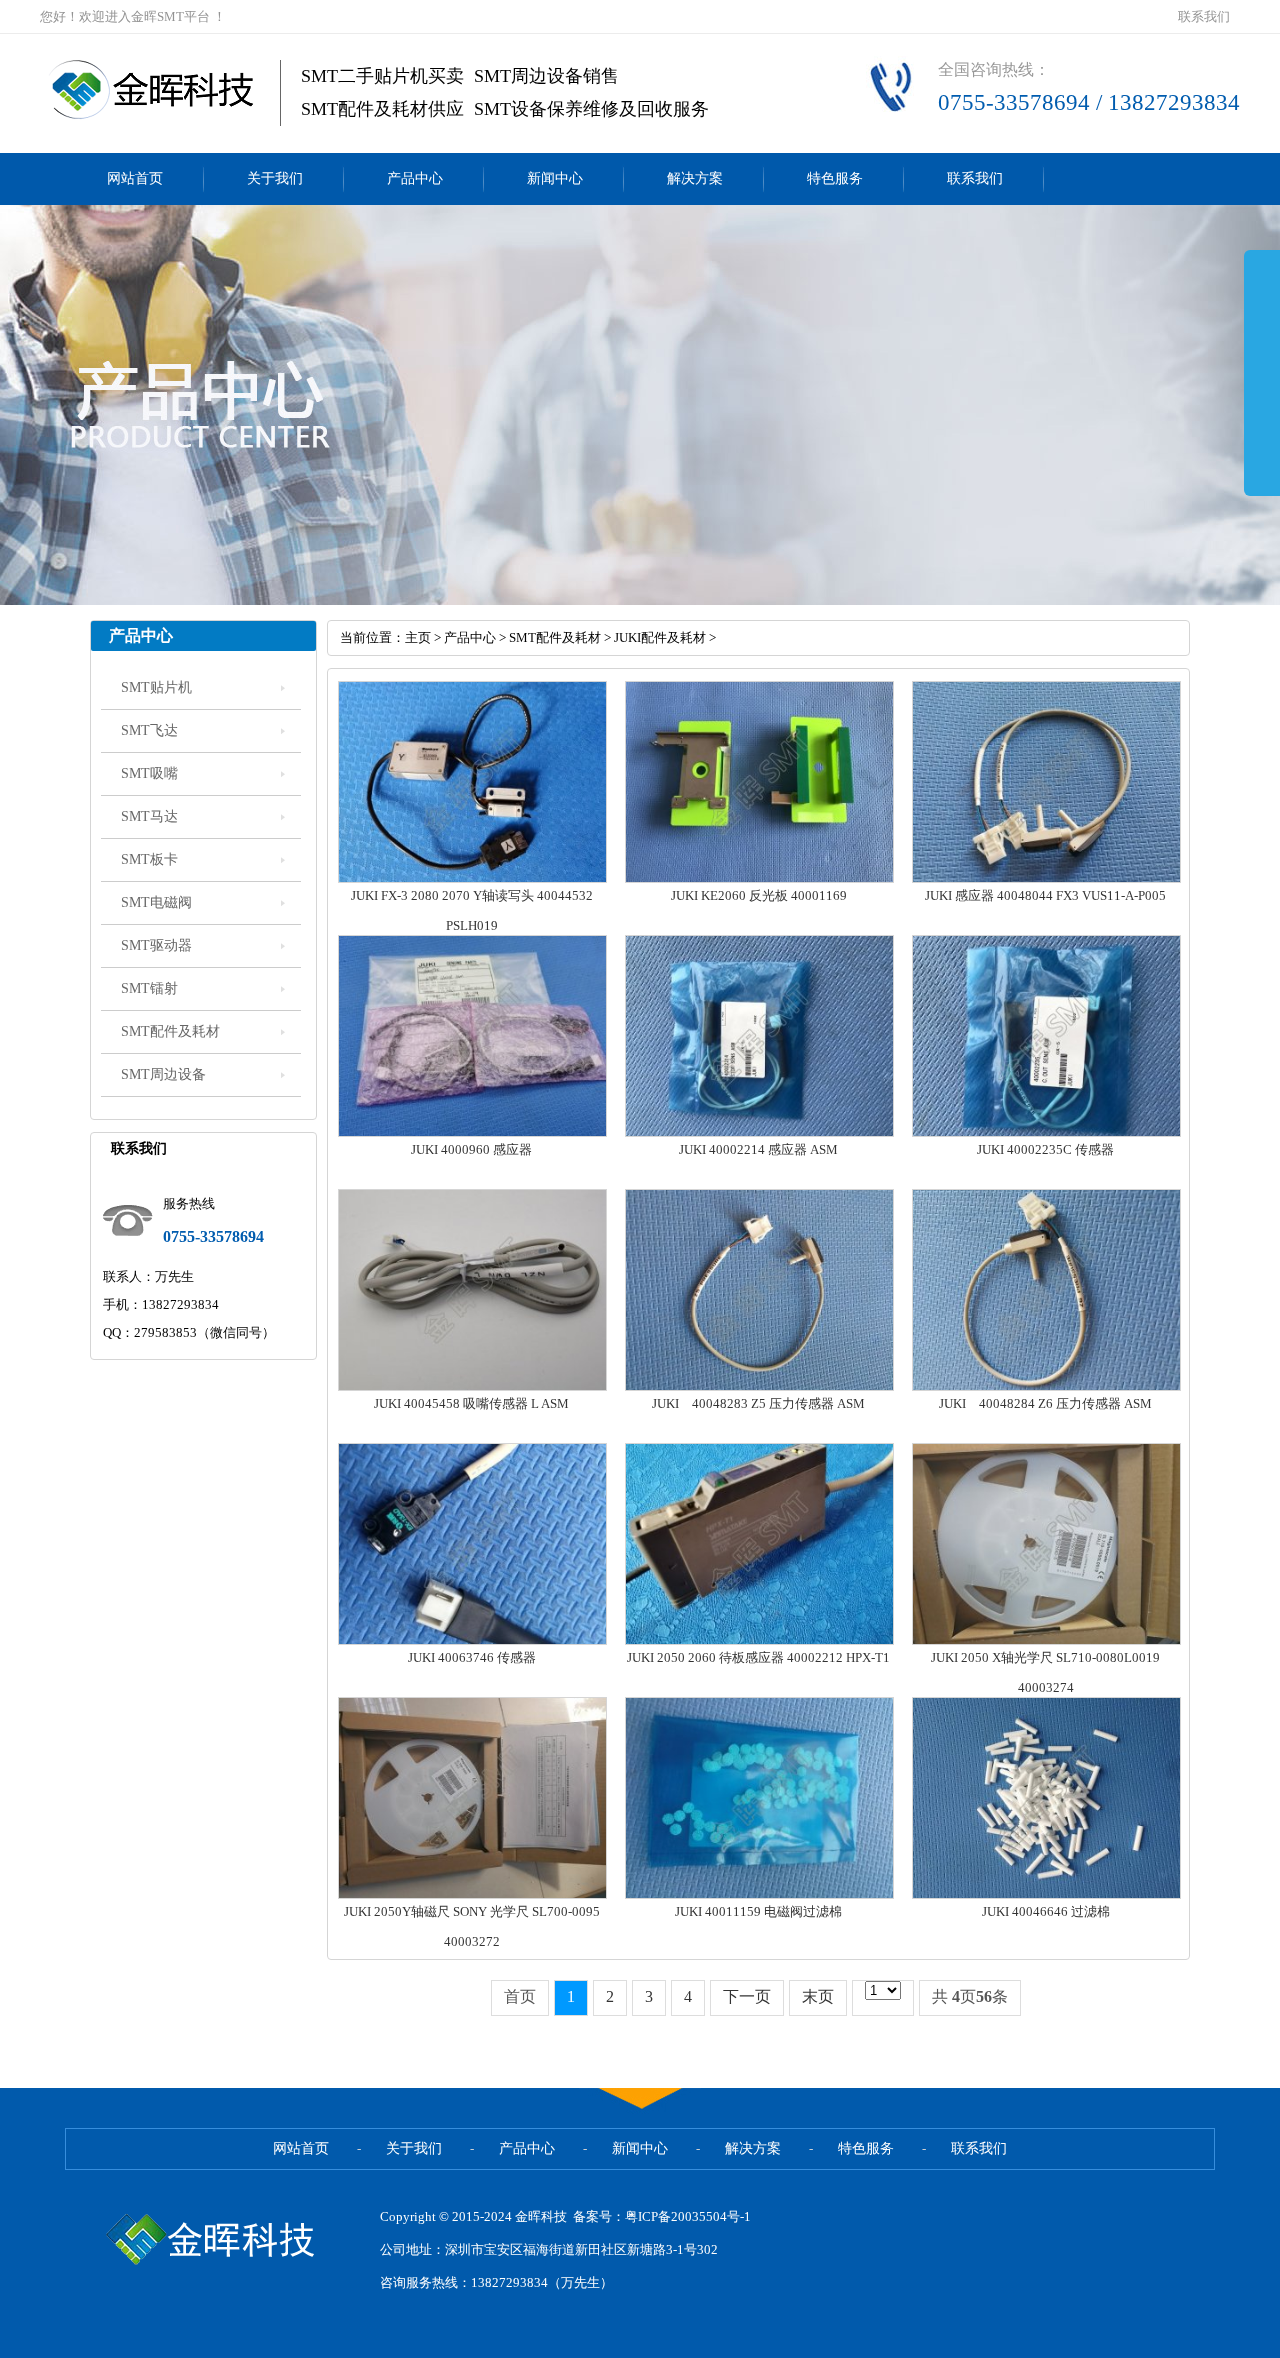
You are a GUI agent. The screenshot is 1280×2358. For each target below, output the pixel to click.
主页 (418, 637)
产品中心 (415, 178)
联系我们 (1204, 16)
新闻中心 (555, 178)
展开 (1262, 372)
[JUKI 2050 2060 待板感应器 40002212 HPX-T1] (759, 1640)
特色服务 (835, 178)
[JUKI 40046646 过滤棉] (1046, 1894)
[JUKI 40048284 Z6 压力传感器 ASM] (1046, 1386)
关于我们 (275, 178)
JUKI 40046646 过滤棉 (1046, 1911)
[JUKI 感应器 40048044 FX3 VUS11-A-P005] (1046, 878)
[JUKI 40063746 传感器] (472, 1640)
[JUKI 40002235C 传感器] (1046, 1132)
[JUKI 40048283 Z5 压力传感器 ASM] (759, 1386)
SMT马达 (149, 816)
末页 (818, 1996)
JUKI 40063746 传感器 (472, 1657)
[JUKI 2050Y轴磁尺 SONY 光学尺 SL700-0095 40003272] (472, 1894)
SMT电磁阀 (156, 902)
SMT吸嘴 (149, 773)
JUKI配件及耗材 (660, 637)
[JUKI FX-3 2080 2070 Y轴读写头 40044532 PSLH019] (472, 878)
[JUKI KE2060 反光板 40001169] (759, 878)
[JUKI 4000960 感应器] (472, 1132)
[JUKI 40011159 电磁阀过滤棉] (759, 1894)
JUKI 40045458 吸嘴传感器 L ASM (471, 1403)
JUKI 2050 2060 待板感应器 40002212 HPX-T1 (758, 1657)
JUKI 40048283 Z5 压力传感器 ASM (758, 1403)
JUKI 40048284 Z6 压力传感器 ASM (1045, 1403)
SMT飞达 (149, 730)
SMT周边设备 (163, 1074)
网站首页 (135, 178)
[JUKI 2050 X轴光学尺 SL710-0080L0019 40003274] (1046, 1640)
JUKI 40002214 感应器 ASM (758, 1149)
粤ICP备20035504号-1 (688, 2216)
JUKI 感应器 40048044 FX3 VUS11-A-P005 (1045, 895)
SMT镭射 (149, 988)
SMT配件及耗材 (170, 1031)
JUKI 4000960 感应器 (471, 1149)
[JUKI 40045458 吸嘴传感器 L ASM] (472, 1386)
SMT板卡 (149, 859)
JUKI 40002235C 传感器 (1045, 1149)
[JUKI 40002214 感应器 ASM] (759, 1132)
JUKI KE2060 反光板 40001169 (759, 895)
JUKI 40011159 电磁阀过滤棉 (758, 1911)
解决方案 (695, 178)
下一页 (747, 1996)
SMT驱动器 (156, 945)
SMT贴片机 (156, 687)
